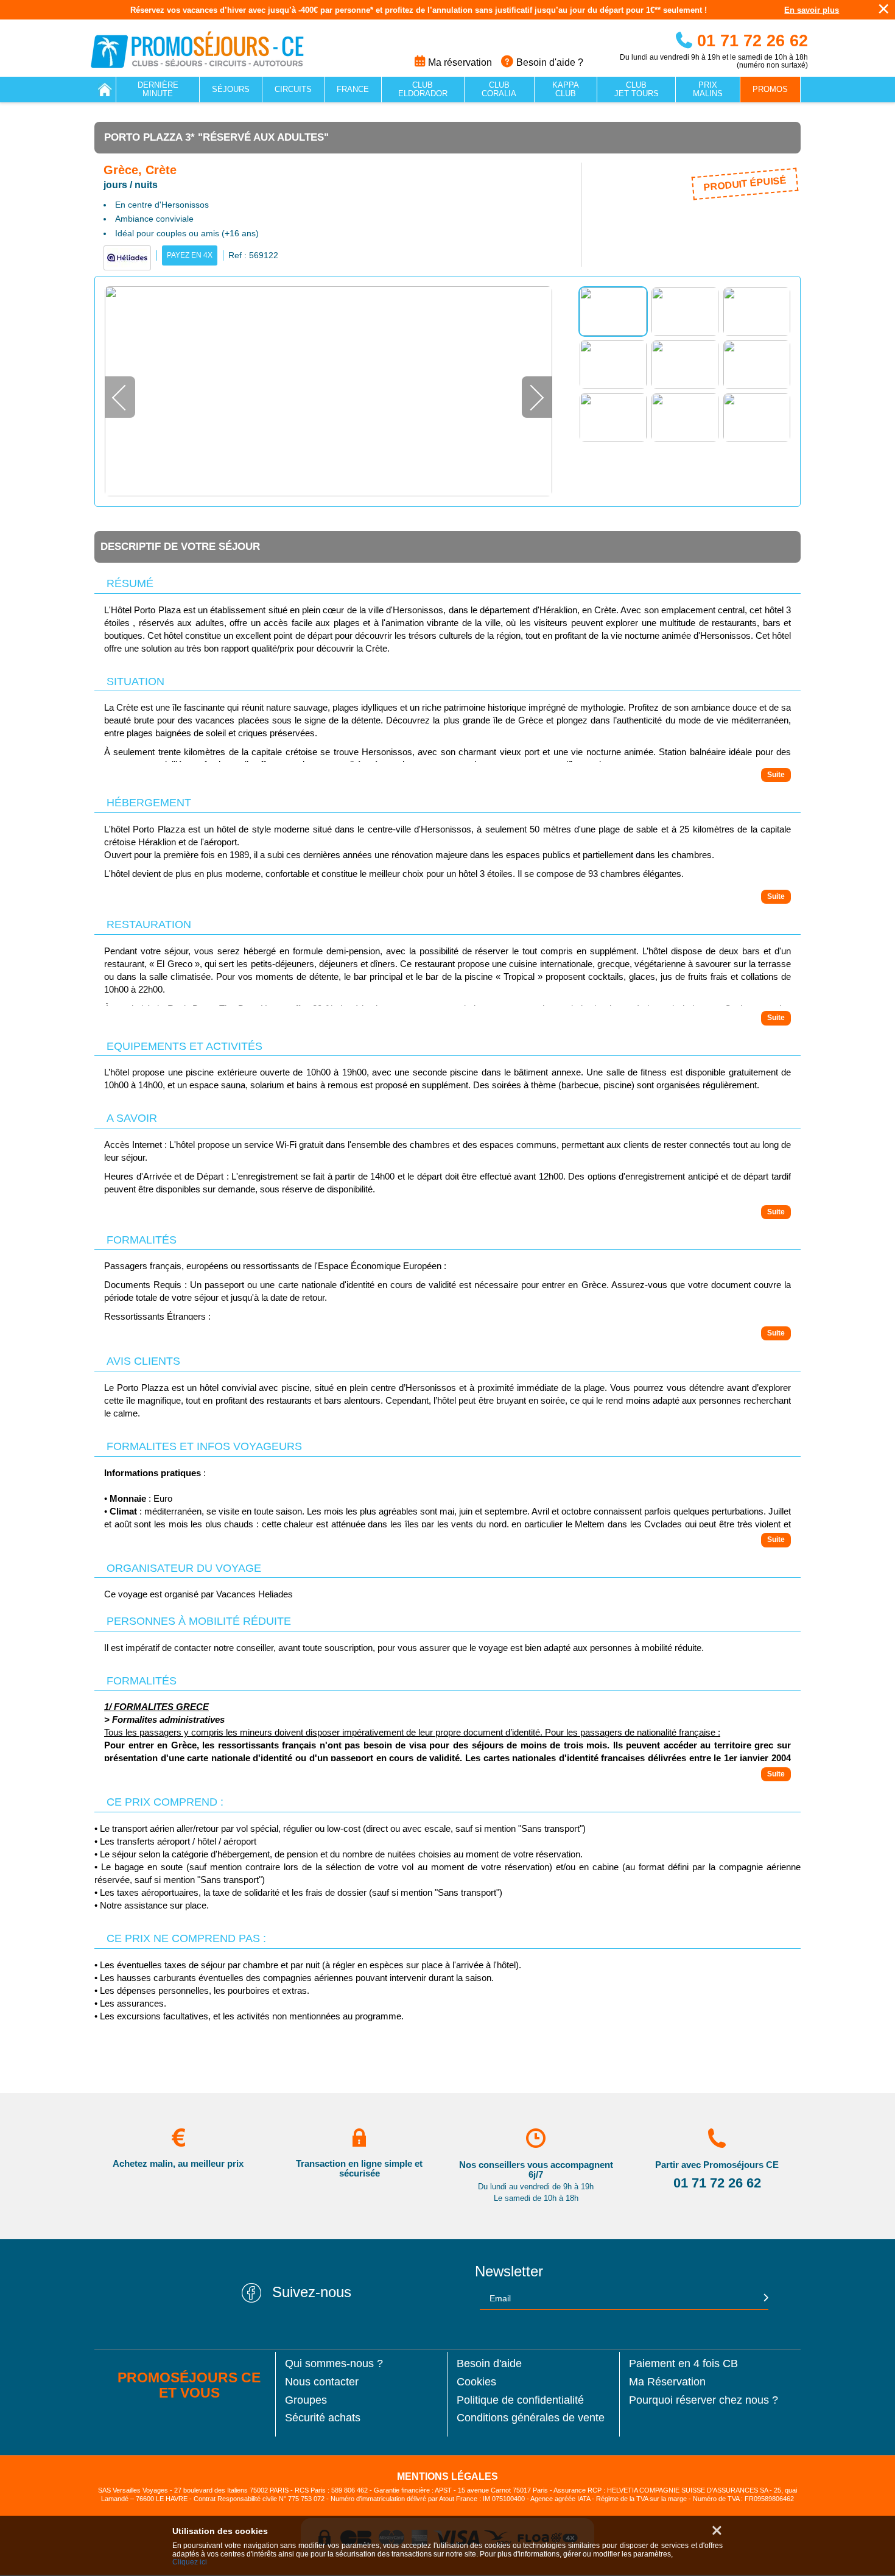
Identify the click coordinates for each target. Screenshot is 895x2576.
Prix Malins (708, 89)
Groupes (306, 2400)
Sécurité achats (323, 2418)
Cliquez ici (190, 2562)
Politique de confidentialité (520, 2400)
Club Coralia (499, 89)
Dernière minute (158, 89)
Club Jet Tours (637, 89)
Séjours (231, 89)
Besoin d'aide (489, 2364)
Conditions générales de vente (531, 2418)
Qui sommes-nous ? (334, 2364)
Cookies (476, 2382)
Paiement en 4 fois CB (683, 2364)
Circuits (293, 89)
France (353, 89)
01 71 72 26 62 (750, 41)
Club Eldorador (423, 89)
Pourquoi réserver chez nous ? (704, 2400)
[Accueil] (105, 90)
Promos (770, 89)
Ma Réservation (667, 2382)
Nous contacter (322, 2382)
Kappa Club (566, 89)
